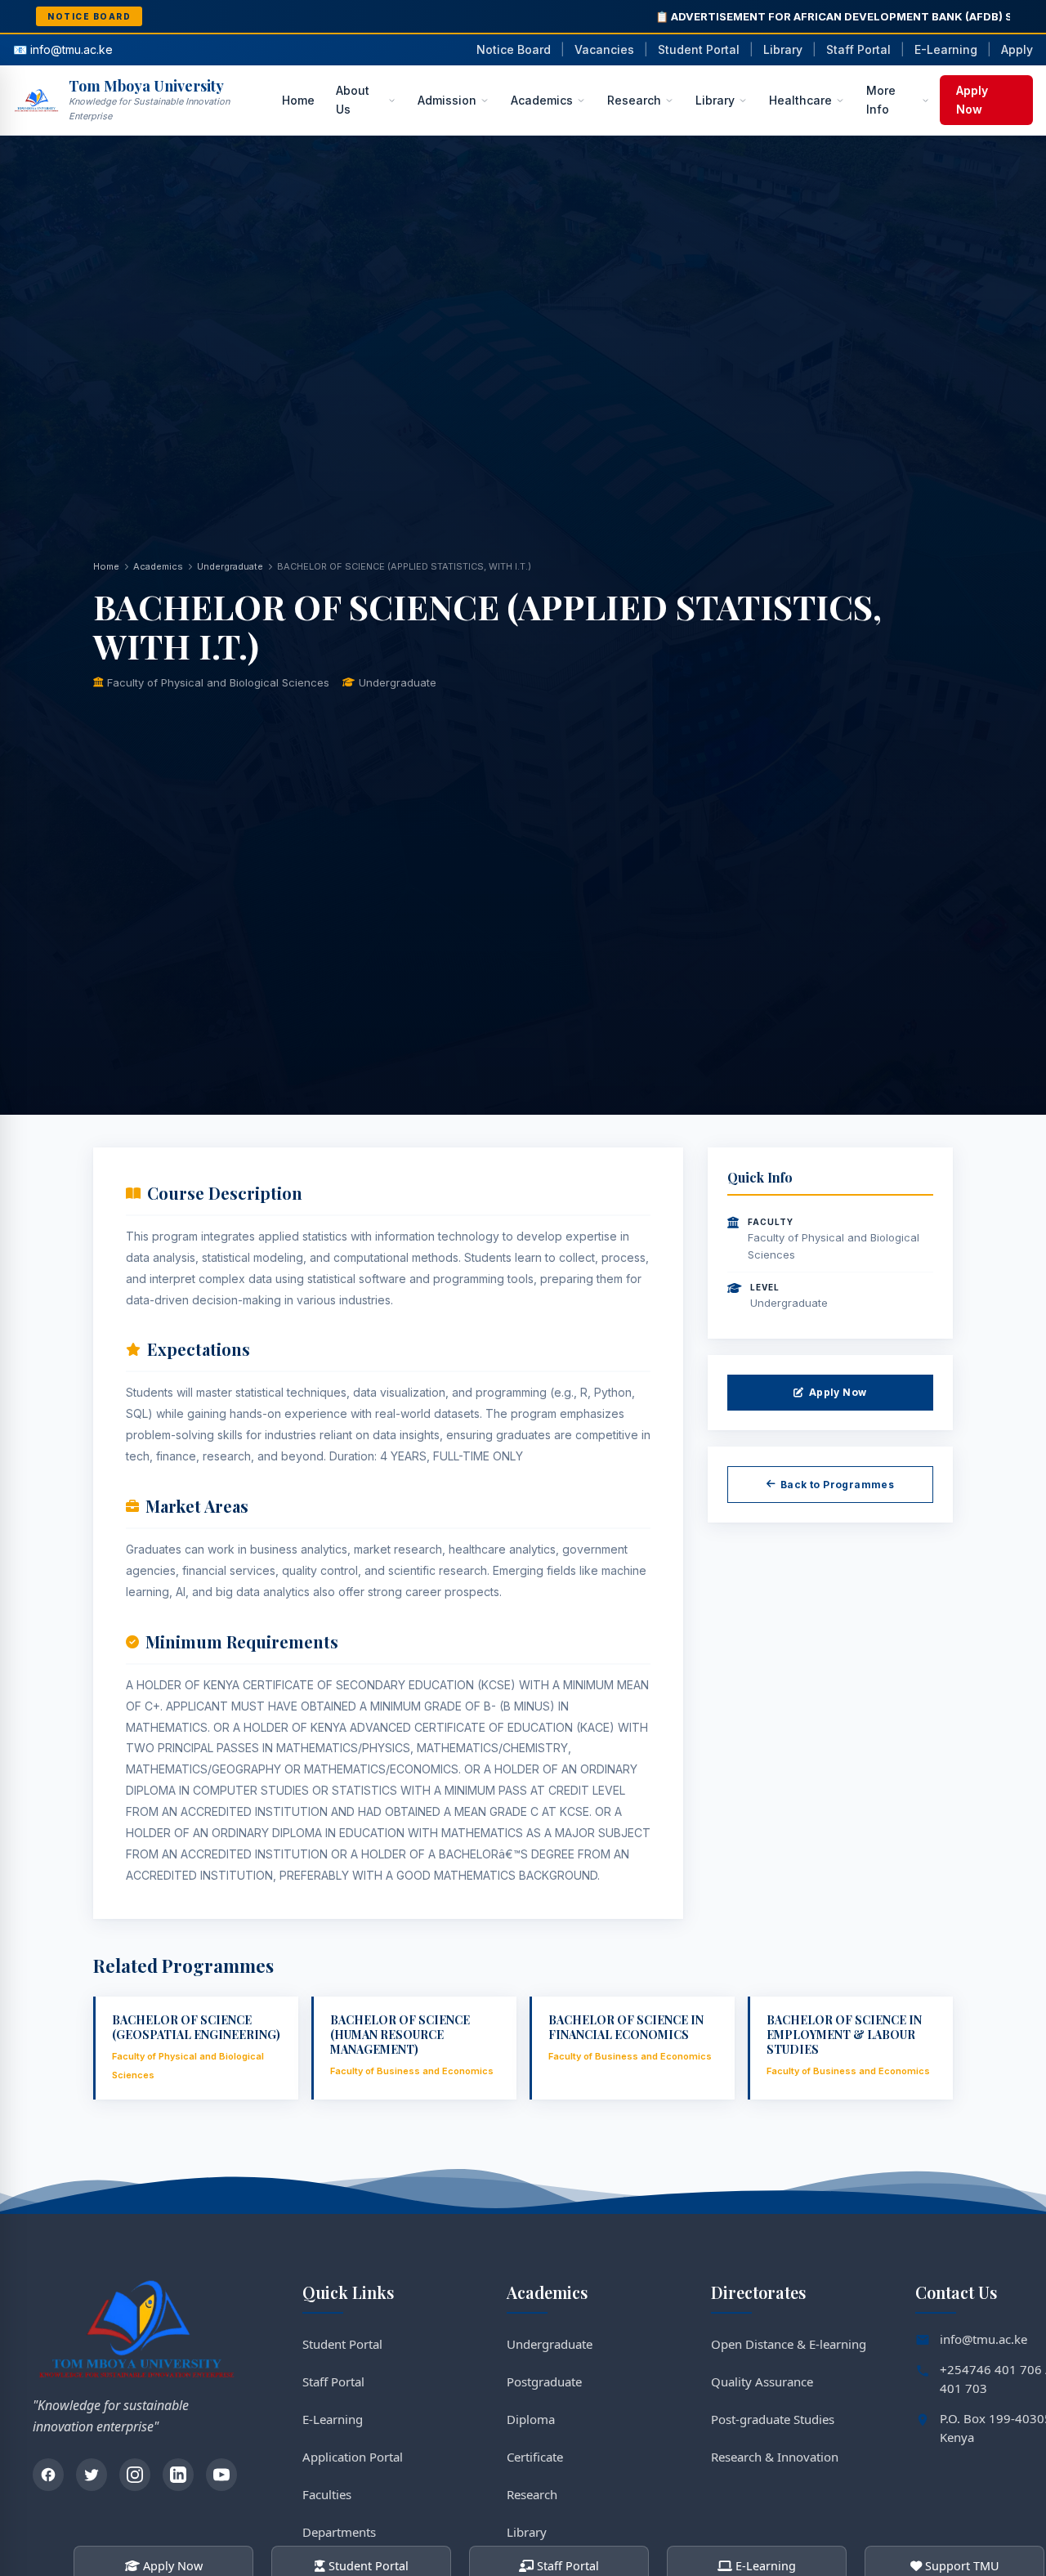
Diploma (531, 2419)
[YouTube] (221, 2475)
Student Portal (699, 49)
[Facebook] (48, 2475)
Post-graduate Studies (773, 2419)
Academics (542, 100)
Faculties (327, 2494)
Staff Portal (858, 49)
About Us (353, 99)
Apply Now (972, 99)
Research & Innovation (775, 2457)
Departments (339, 2532)
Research (634, 100)
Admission (447, 100)
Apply (1017, 49)
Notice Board (514, 49)
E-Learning (946, 49)
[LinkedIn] (178, 2475)
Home (298, 100)
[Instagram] (135, 2475)
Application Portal (353, 2457)
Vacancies (604, 49)
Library (783, 49)
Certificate (535, 2457)
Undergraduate (230, 566)
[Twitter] (92, 2475)
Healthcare (800, 100)
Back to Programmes (837, 1485)
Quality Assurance (762, 2381)
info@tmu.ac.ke (983, 2339)
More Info (881, 99)
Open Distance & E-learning (789, 2344)
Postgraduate (544, 2381)
